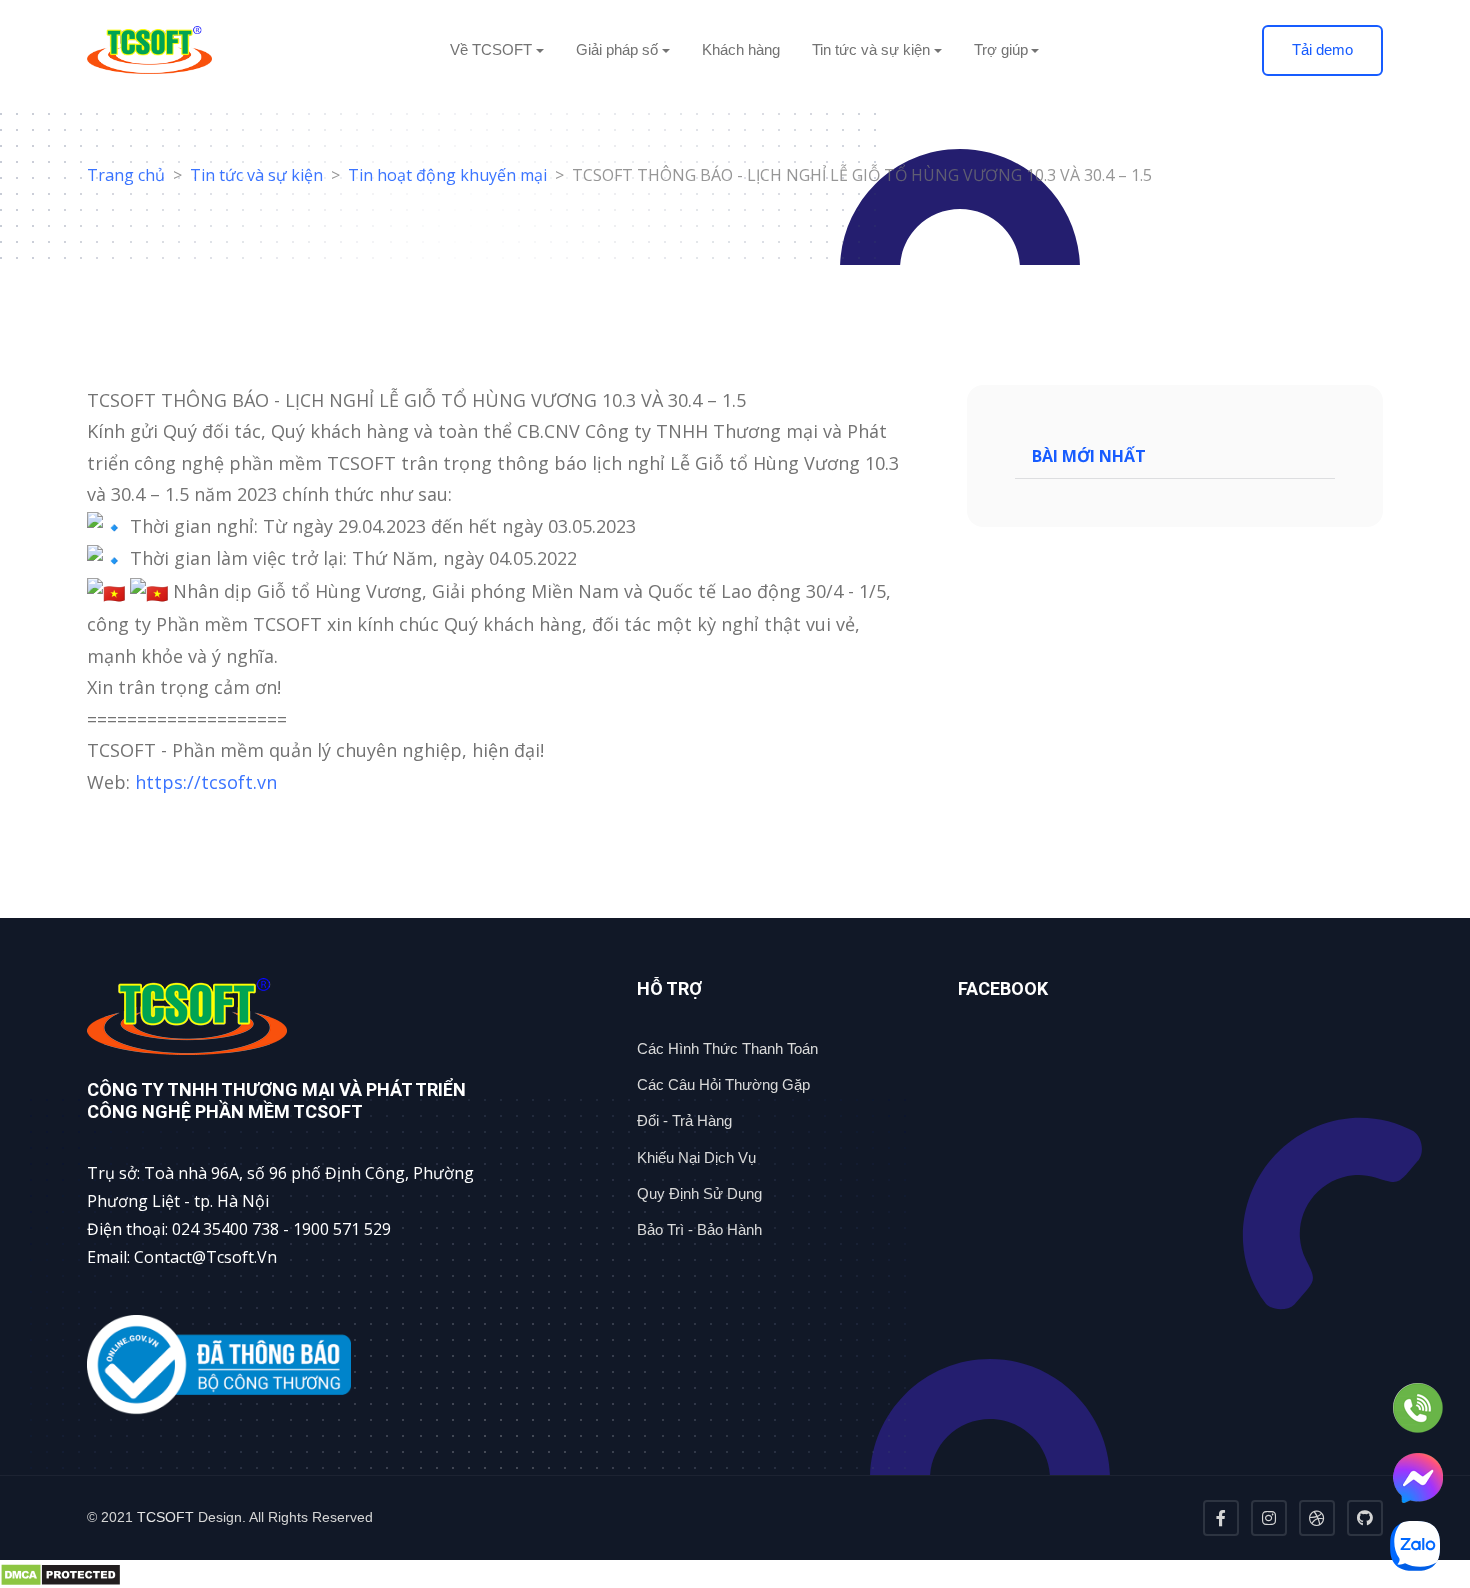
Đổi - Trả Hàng (684, 1120)
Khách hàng (741, 49)
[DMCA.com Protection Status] (735, 1574)
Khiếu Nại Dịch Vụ (696, 1157)
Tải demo (1322, 49)
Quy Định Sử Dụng (699, 1193)
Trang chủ (126, 175)
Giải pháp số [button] (617, 49)
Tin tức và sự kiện (256, 175)
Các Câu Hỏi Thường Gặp (723, 1084)
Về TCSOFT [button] (491, 49)
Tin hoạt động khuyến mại (447, 175)
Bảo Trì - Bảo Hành (699, 1229)
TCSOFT (165, 1517)
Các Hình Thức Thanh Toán (727, 1048)
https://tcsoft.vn (206, 782)
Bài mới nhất (1089, 456)
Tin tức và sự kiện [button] (871, 49)
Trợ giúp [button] (1001, 49)
